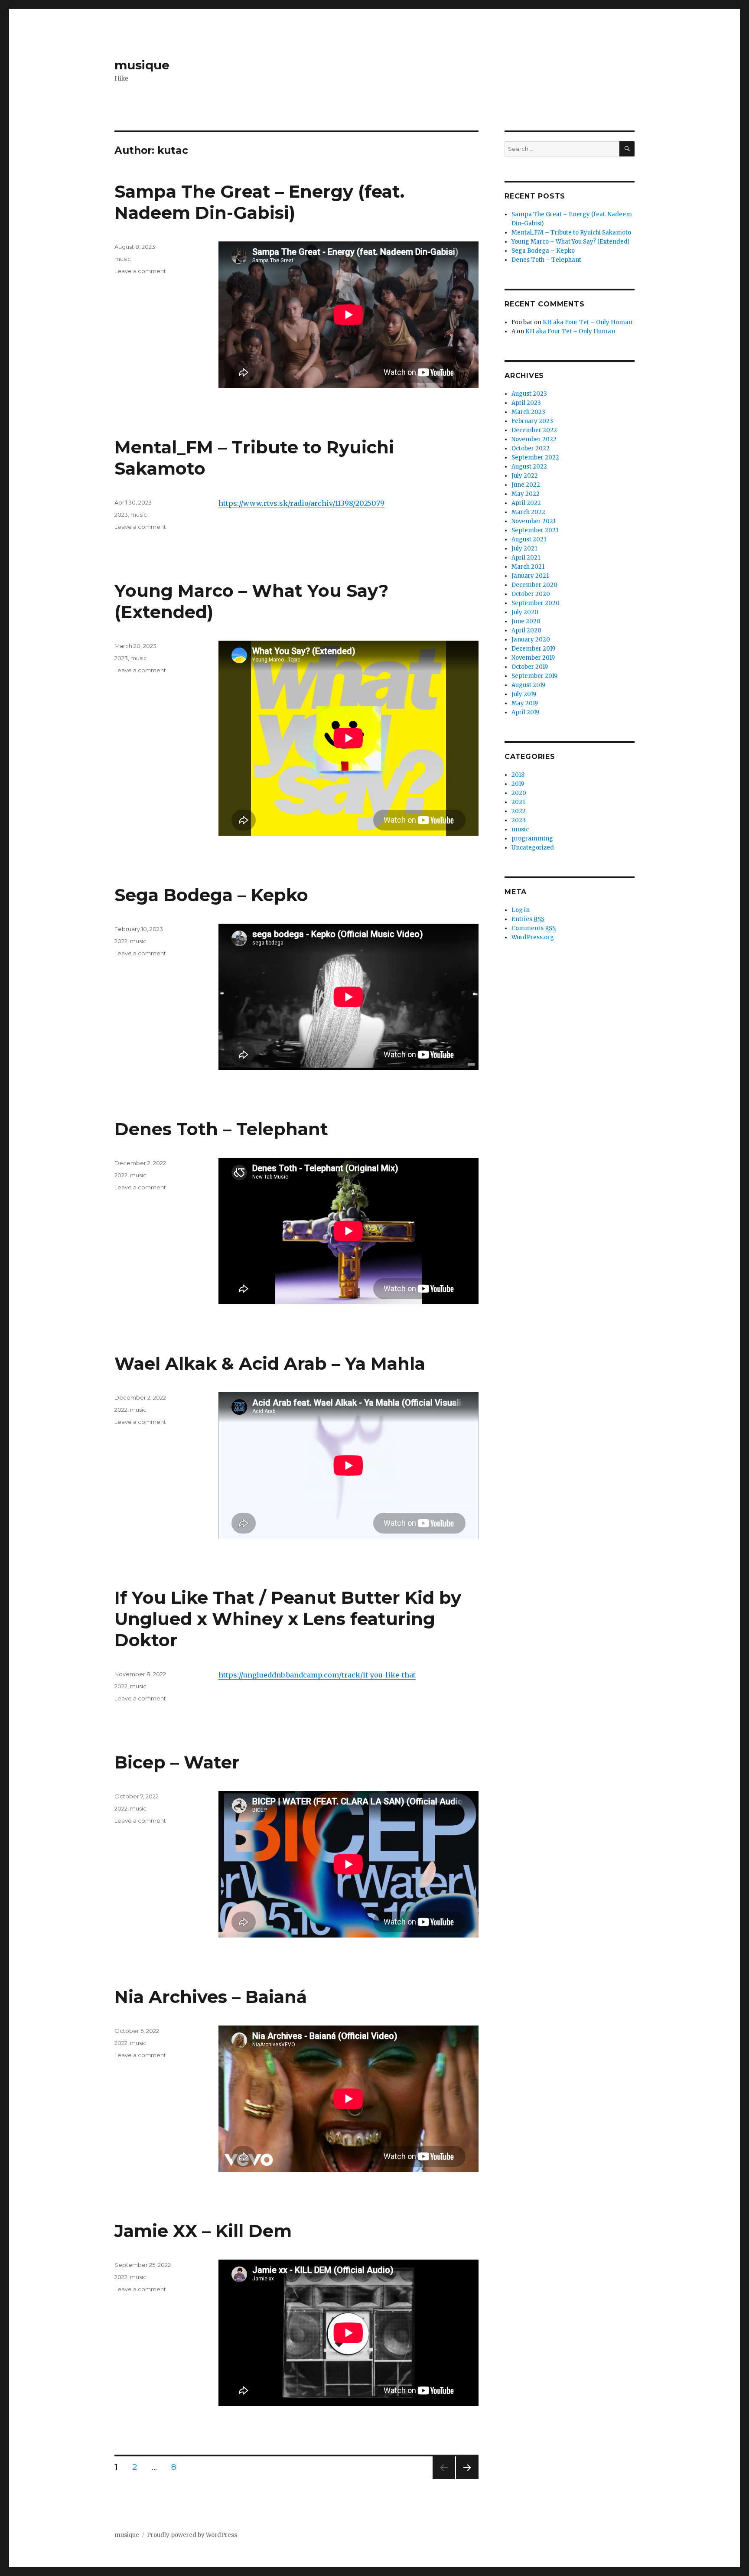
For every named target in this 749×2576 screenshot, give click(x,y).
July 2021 (524, 549)
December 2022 (534, 430)
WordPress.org (533, 937)
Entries (528, 919)
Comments (534, 928)
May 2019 (525, 703)
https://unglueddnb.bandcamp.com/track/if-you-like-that (317, 1675)
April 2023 (526, 403)
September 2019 (534, 676)
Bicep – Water (177, 1762)
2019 (518, 784)
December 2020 (534, 585)
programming (532, 839)
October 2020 (531, 594)
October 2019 (530, 667)
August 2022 (529, 467)
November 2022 (534, 439)
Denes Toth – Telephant (221, 1129)
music (123, 259)
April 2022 (526, 503)
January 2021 (530, 576)
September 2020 (536, 603)
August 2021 (529, 539)
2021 (518, 802)
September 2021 (535, 530)
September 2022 (535, 458)
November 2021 (534, 521)
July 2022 (525, 476)
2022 (121, 941)
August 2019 (528, 685)
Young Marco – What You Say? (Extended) (570, 242)
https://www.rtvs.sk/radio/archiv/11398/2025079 (301, 503)
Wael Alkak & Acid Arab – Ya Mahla (270, 1363)
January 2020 (531, 640)
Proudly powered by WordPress (192, 2535)
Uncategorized (533, 848)
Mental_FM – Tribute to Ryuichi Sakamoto (571, 233)
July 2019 (524, 694)
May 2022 (526, 494)
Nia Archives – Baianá (211, 1997)
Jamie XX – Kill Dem (203, 2231)
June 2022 (526, 485)
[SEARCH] (627, 149)
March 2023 (528, 412)
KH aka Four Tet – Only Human (588, 322)
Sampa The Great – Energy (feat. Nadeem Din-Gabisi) (259, 202)
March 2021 (528, 567)
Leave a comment (140, 271)
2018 (518, 775)
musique (142, 65)
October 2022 (531, 448)
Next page (467, 2479)
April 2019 (525, 712)
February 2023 (532, 421)
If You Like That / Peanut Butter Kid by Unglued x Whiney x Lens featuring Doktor (288, 1619)
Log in (521, 910)
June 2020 (526, 621)
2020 (519, 793)
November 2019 (533, 658)
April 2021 (526, 558)
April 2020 (526, 630)
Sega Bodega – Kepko (211, 895)
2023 (121, 515)
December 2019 (533, 649)
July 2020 (525, 612)
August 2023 (529, 394)
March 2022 (528, 512)
